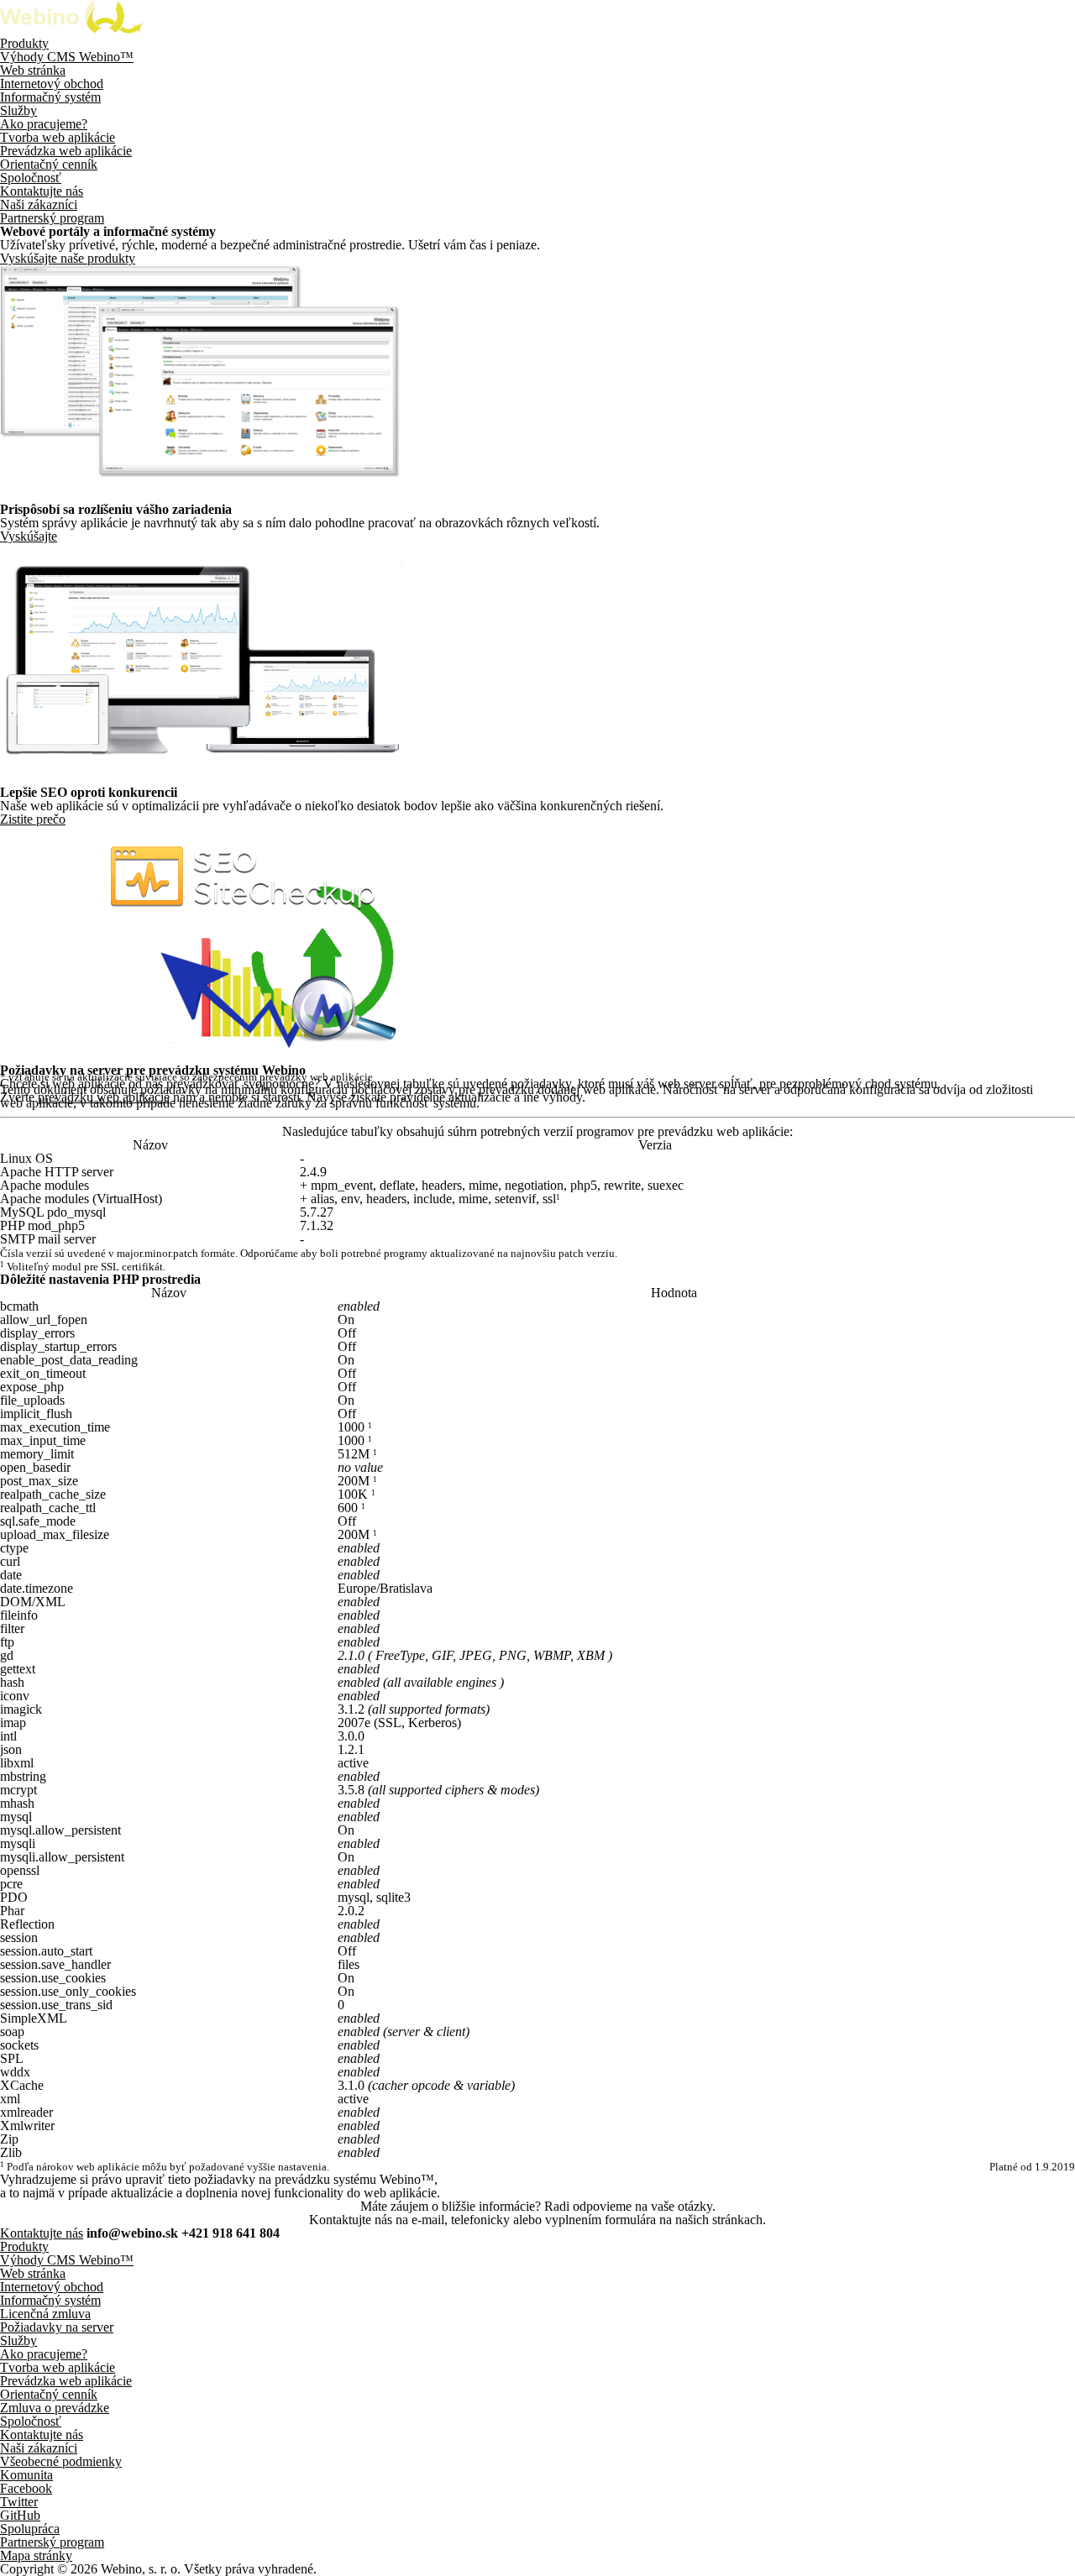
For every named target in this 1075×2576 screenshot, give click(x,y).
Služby (18, 110)
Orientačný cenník (49, 164)
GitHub (20, 2515)
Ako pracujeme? (44, 124)
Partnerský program (52, 218)
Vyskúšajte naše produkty (68, 258)
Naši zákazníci (39, 204)
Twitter (19, 2502)
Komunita (26, 2475)
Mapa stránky (36, 2555)
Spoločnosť (31, 178)
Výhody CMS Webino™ (67, 57)
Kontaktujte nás (42, 191)
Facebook (26, 2488)
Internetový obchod (52, 84)
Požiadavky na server (57, 2327)
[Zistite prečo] (200, 1057)
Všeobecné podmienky (61, 2461)
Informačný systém (50, 97)
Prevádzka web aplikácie (66, 151)
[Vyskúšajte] (203, 779)
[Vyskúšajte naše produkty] (200, 496)
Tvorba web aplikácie (58, 137)
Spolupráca (30, 2529)
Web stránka (33, 70)
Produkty (24, 43)
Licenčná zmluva (45, 2314)
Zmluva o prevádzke (55, 2408)
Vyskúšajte (29, 536)
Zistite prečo (33, 819)
